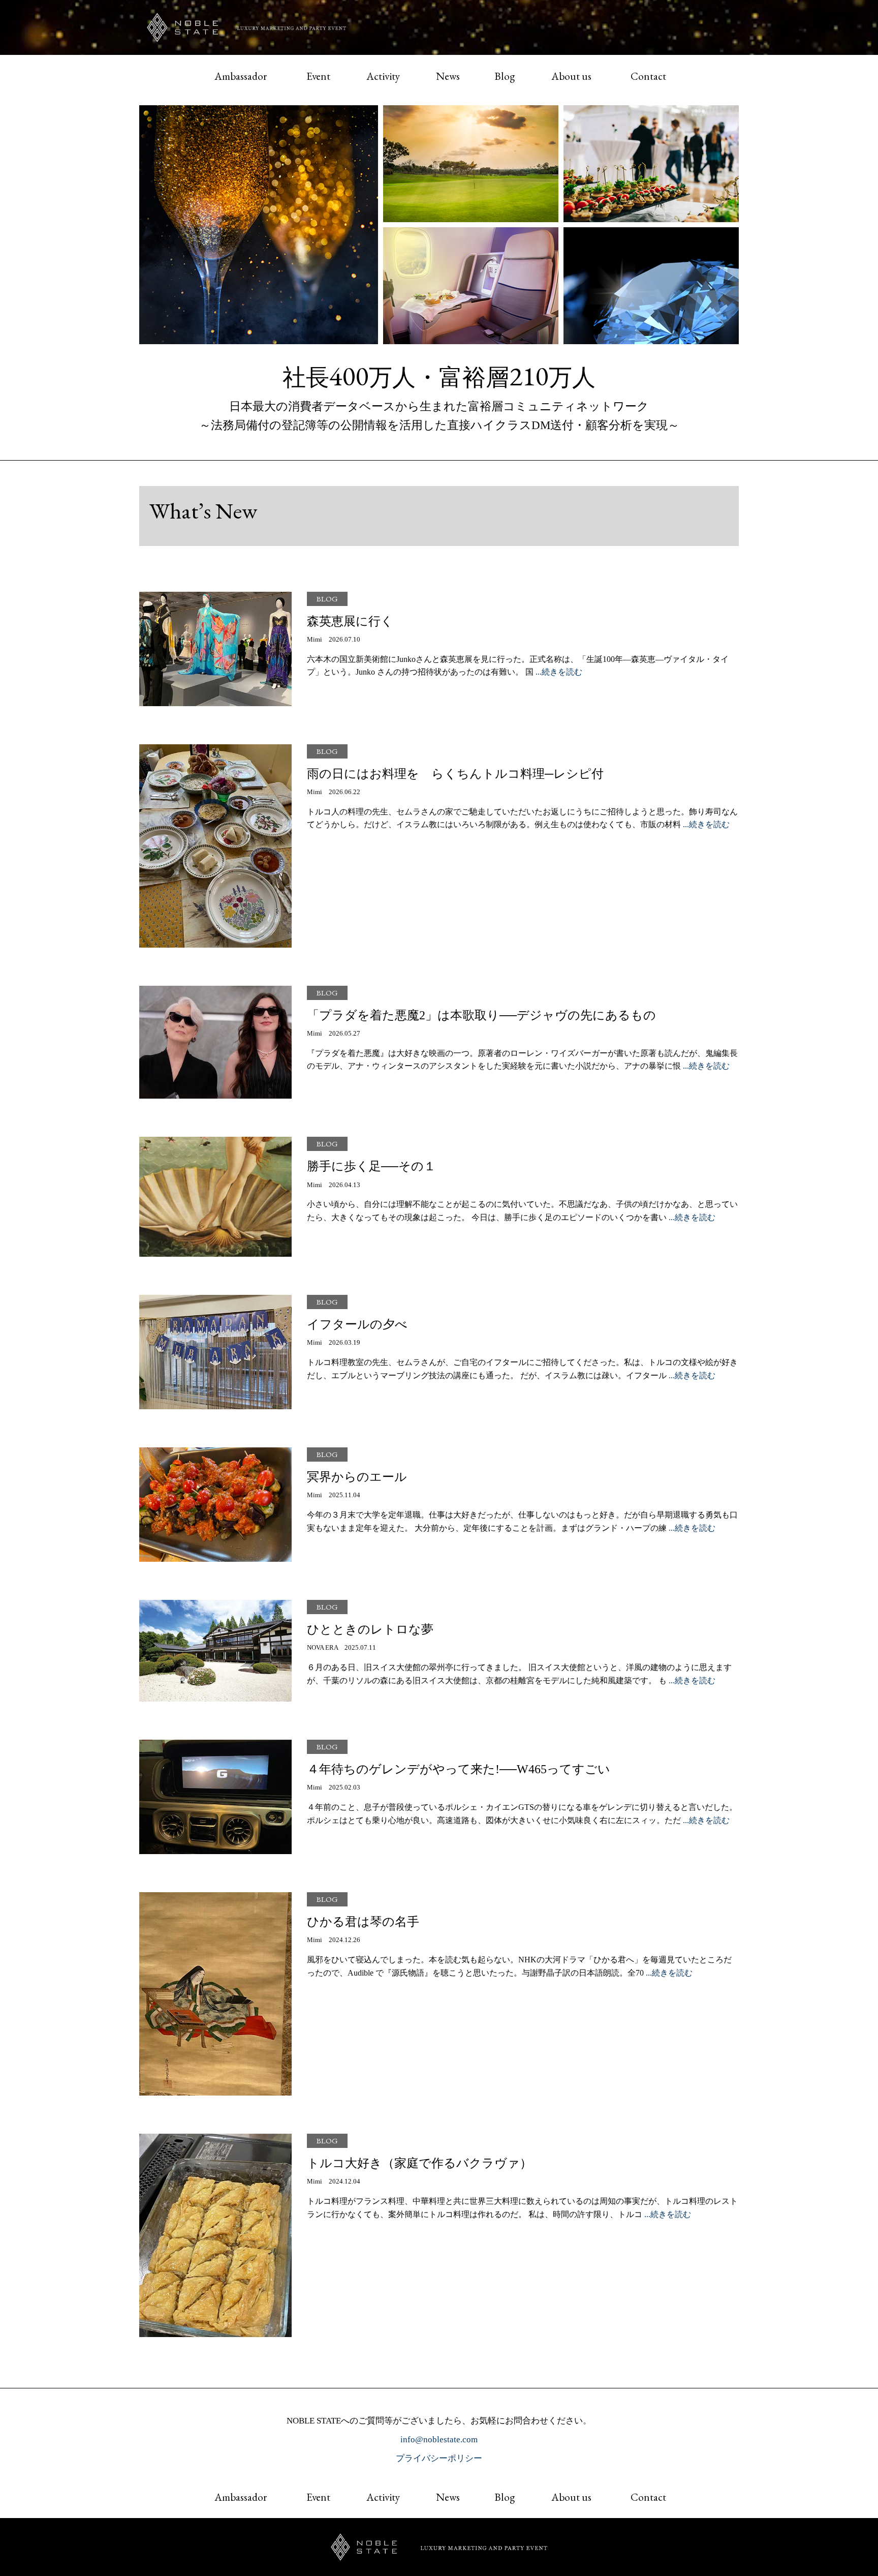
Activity (383, 76)
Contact (648, 76)
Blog (505, 76)
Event (318, 76)
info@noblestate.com (439, 2439)
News (448, 76)
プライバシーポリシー (439, 2458)
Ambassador (241, 76)
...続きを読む (559, 672)
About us (571, 76)
